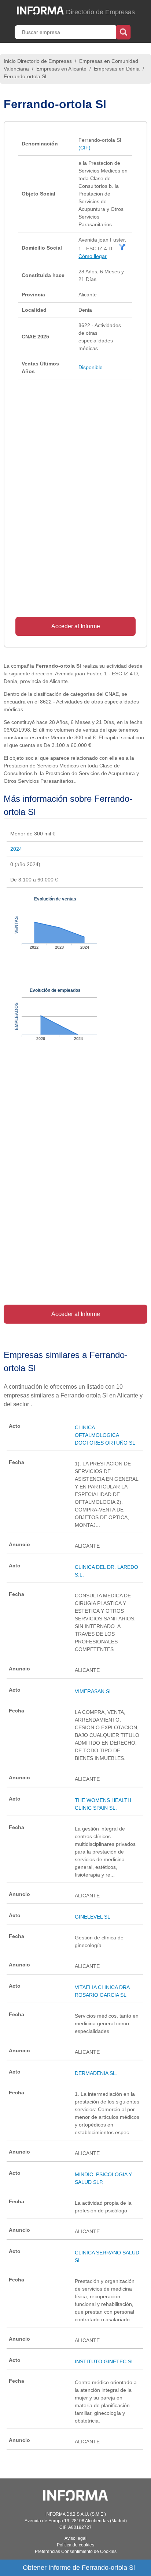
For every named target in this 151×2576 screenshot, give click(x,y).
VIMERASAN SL (93, 1691)
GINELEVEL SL (93, 1917)
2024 (16, 849)
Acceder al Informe (76, 626)
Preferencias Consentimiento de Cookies (76, 2552)
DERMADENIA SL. (96, 2073)
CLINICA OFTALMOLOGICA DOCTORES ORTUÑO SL (105, 1435)
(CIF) (84, 148)
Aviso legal (75, 2538)
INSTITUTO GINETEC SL (104, 2361)
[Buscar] (123, 31)
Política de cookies (75, 2545)
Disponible (91, 367)
